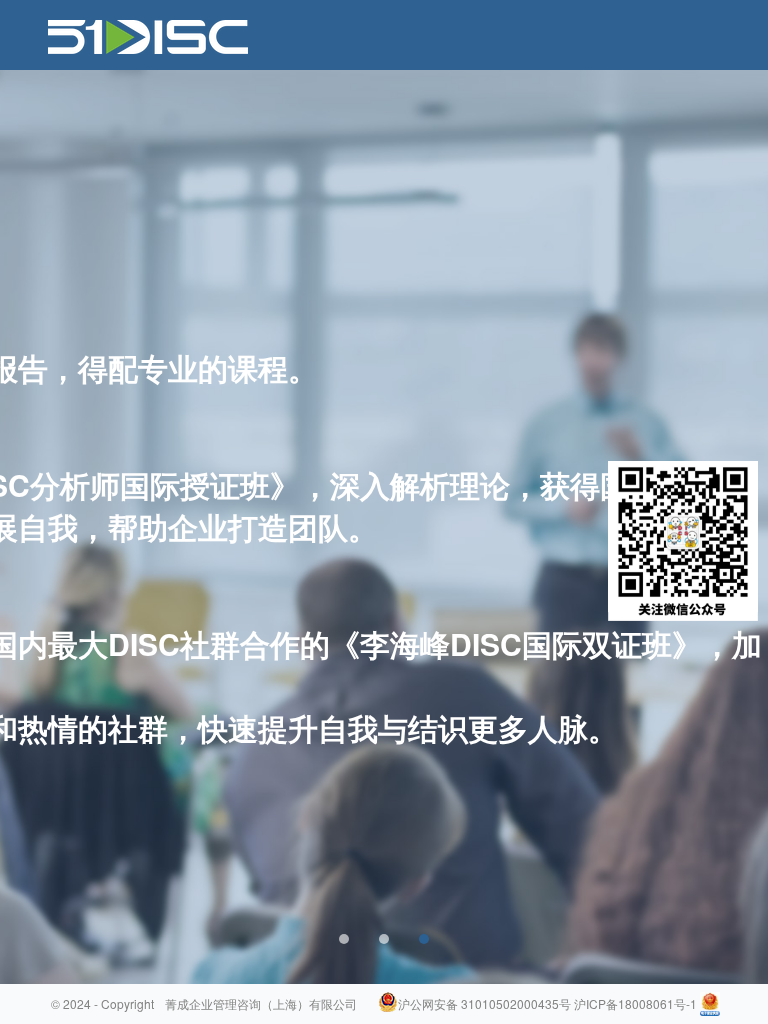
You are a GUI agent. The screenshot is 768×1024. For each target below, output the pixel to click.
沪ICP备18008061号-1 (635, 1003)
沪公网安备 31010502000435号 (484, 1003)
